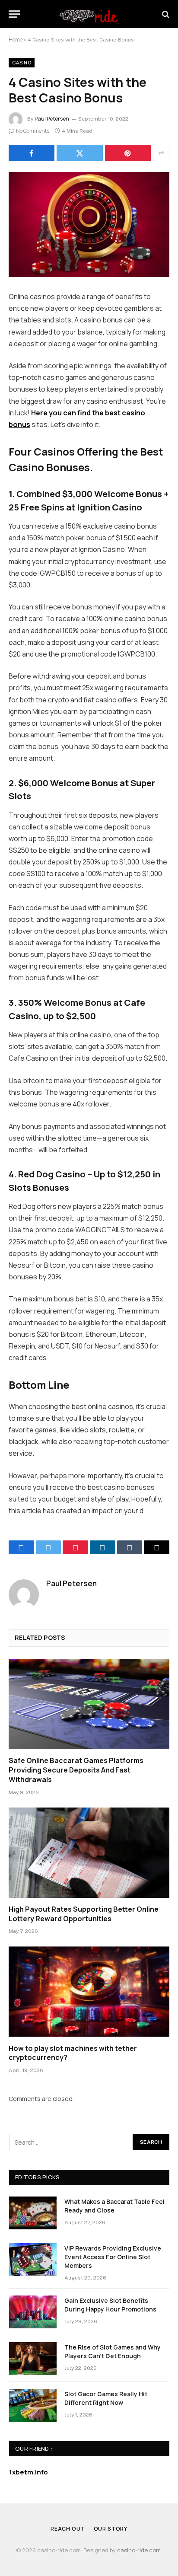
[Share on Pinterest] (128, 153)
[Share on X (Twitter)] (79, 153)
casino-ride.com (139, 2550)
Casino (22, 62)
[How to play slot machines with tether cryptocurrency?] (89, 1991)
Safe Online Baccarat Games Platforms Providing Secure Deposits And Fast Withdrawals (76, 1770)
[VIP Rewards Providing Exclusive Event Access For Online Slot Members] (33, 2260)
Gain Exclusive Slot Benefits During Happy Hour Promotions (110, 2305)
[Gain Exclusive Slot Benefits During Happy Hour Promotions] (33, 2312)
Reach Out (68, 2529)
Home (16, 40)
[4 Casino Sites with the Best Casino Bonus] (89, 225)
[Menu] (14, 14)
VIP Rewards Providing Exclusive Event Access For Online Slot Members (113, 2257)
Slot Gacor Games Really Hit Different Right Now (106, 2398)
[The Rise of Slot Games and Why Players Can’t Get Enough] (33, 2359)
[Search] (165, 14)
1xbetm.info (29, 2472)
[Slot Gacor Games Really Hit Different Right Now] (33, 2405)
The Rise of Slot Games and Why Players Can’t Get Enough (113, 2351)
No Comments (33, 131)
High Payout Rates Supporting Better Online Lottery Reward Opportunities (84, 1914)
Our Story (111, 2529)
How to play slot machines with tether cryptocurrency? (73, 2053)
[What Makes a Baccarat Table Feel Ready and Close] (33, 2213)
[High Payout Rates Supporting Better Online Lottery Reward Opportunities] (89, 1853)
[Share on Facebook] (32, 153)
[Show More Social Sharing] (161, 153)
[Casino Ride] (89, 14)
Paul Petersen (52, 119)
